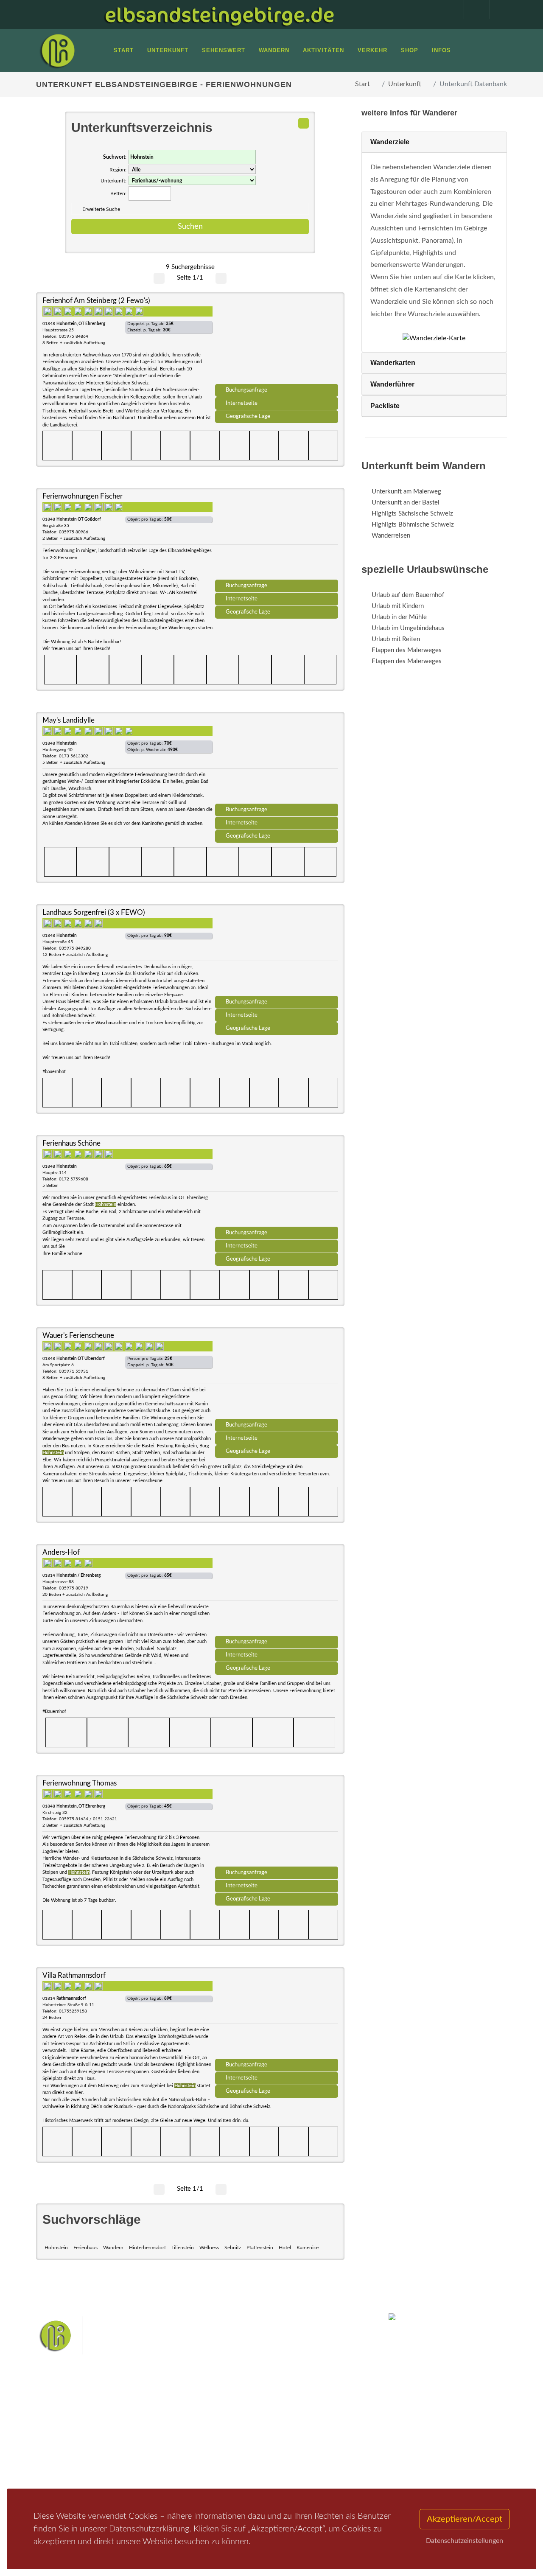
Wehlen (209, 2453)
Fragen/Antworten (71, 2424)
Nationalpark (270, 2426)
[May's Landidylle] (277, 761)
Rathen (235, 2453)
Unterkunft (405, 84)
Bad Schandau (300, 2440)
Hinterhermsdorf (147, 2248)
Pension (138, 2435)
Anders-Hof (61, 1552)
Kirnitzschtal (215, 2466)
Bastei (208, 2426)
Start (362, 84)
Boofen (276, 2466)
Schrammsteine (219, 2440)
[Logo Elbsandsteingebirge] (57, 50)
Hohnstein (56, 2248)
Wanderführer (392, 384)
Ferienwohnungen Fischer (83, 496)
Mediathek (61, 2446)
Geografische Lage (248, 416)
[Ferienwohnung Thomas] (277, 1824)
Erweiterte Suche (101, 209)
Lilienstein (183, 2248)
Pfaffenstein (260, 2248)
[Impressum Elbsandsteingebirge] (447, 9)
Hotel (285, 2248)
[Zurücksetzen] (304, 123)
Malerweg (235, 2426)
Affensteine (307, 2426)
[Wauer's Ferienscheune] (277, 1376)
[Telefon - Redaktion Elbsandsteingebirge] (473, 9)
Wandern (113, 2248)
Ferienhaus (85, 2248)
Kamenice (308, 2248)
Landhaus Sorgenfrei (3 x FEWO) (94, 912)
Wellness (209, 2248)
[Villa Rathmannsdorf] (277, 2016)
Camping (139, 2468)
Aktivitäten (62, 2468)
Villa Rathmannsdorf (74, 1975)
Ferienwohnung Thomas (80, 1783)
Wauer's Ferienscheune (78, 1336)
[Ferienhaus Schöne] (277, 1184)
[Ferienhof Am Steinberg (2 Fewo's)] (277, 341)
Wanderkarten (393, 363)
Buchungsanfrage (246, 390)
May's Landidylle (69, 720)
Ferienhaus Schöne (71, 1143)
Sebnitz (233, 2248)
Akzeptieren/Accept (465, 2519)
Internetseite (242, 403)
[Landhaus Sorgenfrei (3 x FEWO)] (277, 953)
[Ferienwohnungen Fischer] (277, 537)
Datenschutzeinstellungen (465, 2541)
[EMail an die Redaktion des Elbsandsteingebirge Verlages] (498, 9)
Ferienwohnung (148, 2446)
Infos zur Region (69, 2435)
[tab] (434, 142)
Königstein (296, 2453)
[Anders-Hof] (277, 1593)
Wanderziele (390, 142)
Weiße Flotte (261, 2440)
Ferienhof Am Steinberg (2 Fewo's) (96, 301)
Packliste (385, 406)
